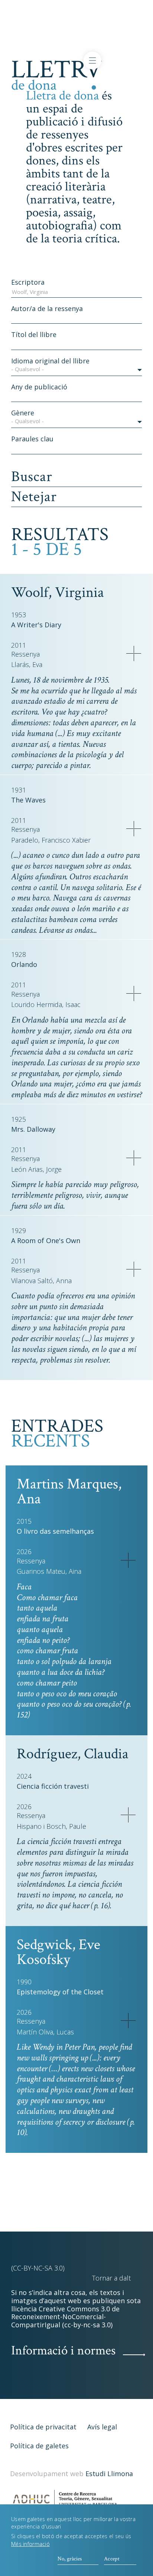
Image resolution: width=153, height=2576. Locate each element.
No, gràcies (70, 2559)
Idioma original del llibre (50, 361)
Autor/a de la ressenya (47, 308)
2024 (24, 1776)
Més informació (30, 2544)
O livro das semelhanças (55, 1531)
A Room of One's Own (46, 1240)
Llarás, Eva (27, 665)
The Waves (28, 800)
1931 (19, 790)
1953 (19, 615)
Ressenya (25, 654)
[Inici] (57, 74)
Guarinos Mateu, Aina (49, 1571)
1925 (19, 1119)
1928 (19, 954)
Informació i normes (63, 2351)
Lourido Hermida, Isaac (46, 1005)
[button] (76, 370)
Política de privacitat (43, 2427)
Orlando (24, 964)
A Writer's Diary (36, 625)
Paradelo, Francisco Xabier (51, 840)
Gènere (23, 413)
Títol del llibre (34, 334)
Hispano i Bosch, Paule (51, 1826)
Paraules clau (32, 439)
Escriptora (28, 282)
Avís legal (102, 2427)
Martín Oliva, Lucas (45, 2032)
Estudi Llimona (109, 2474)
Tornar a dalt (111, 2278)
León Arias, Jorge (36, 1169)
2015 (24, 1521)
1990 (24, 1982)
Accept (112, 2559)
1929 (19, 1230)
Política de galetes (39, 2446)
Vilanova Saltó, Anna (41, 1281)
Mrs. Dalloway (33, 1129)
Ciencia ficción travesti (53, 1786)
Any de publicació (39, 387)
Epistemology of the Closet (60, 1992)
